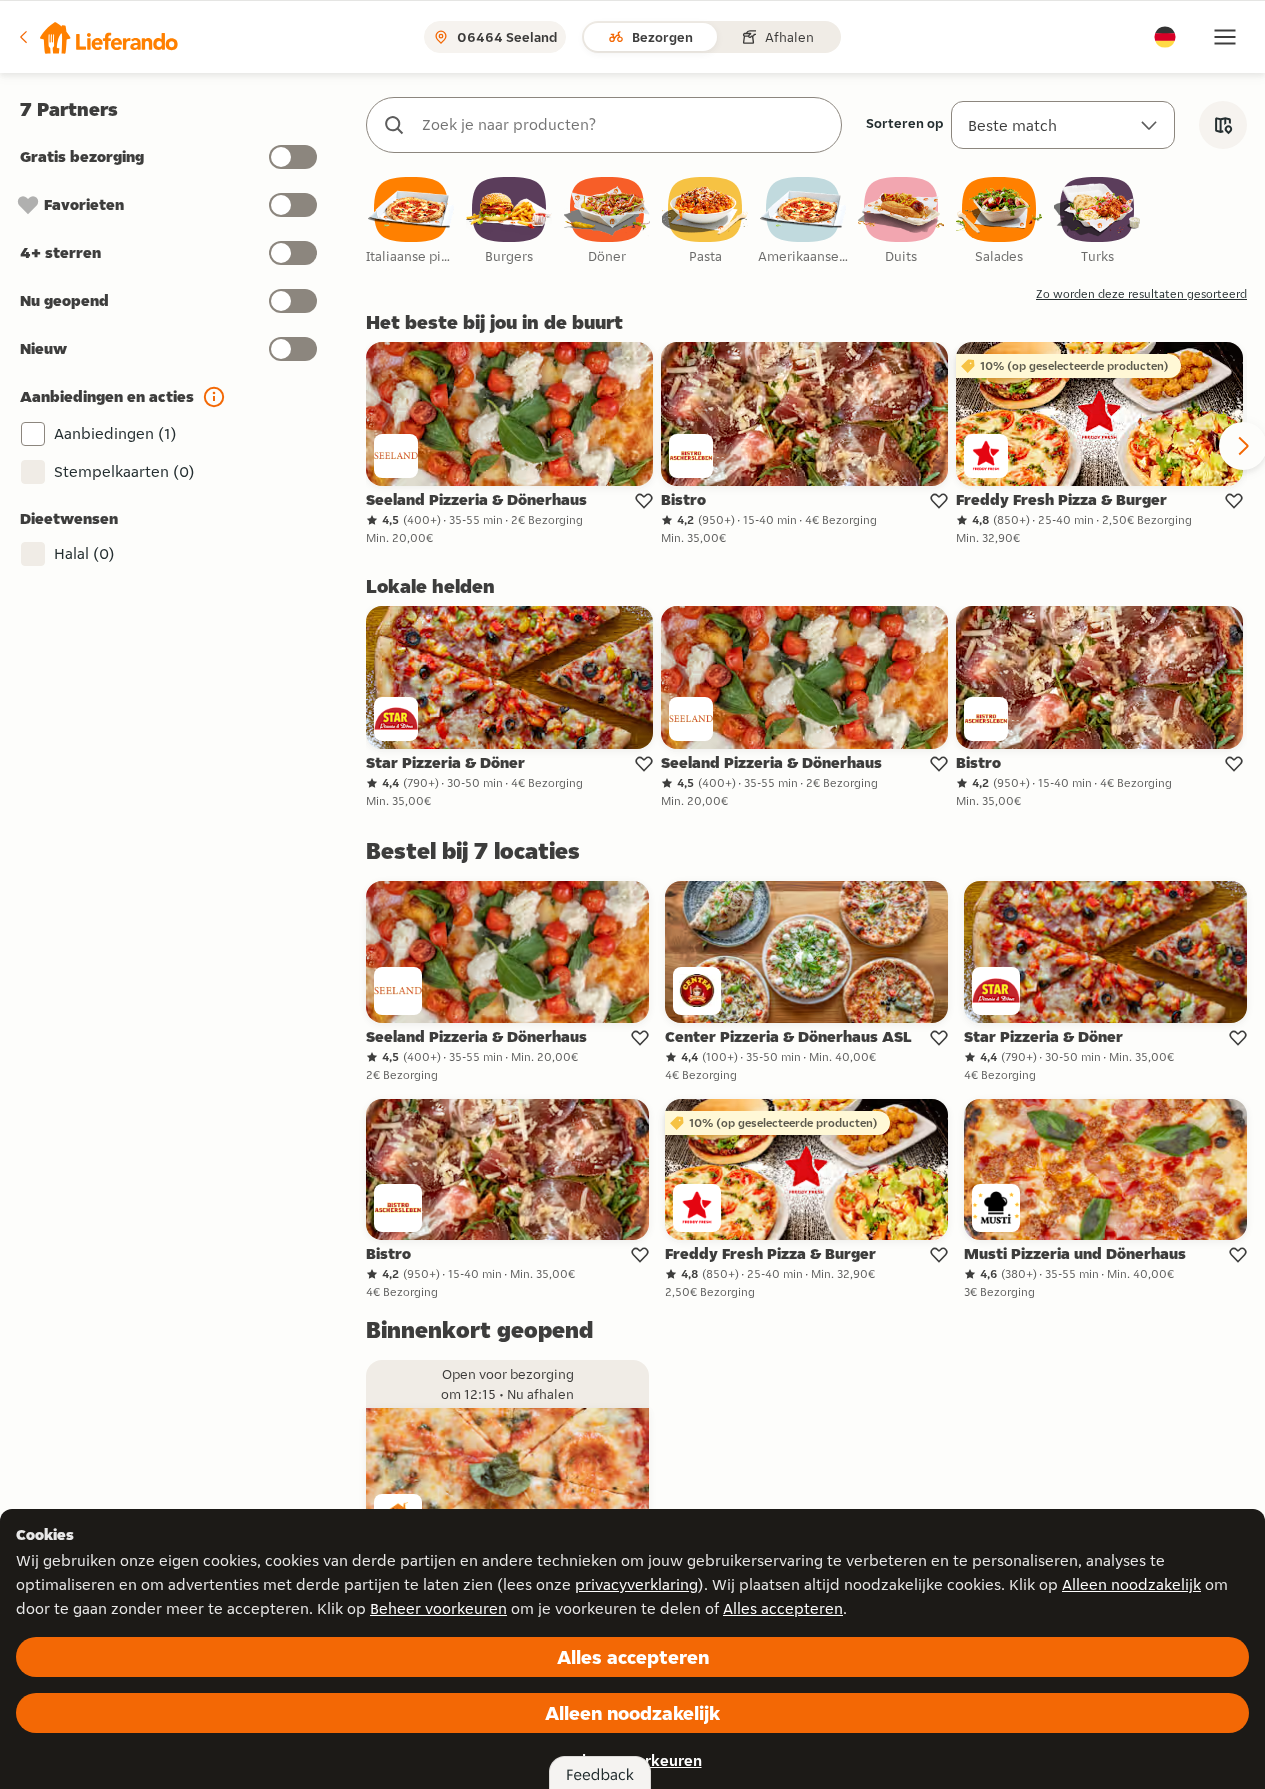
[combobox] (624, 125)
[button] (97, 37)
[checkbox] (411, 221)
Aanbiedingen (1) (115, 433)
